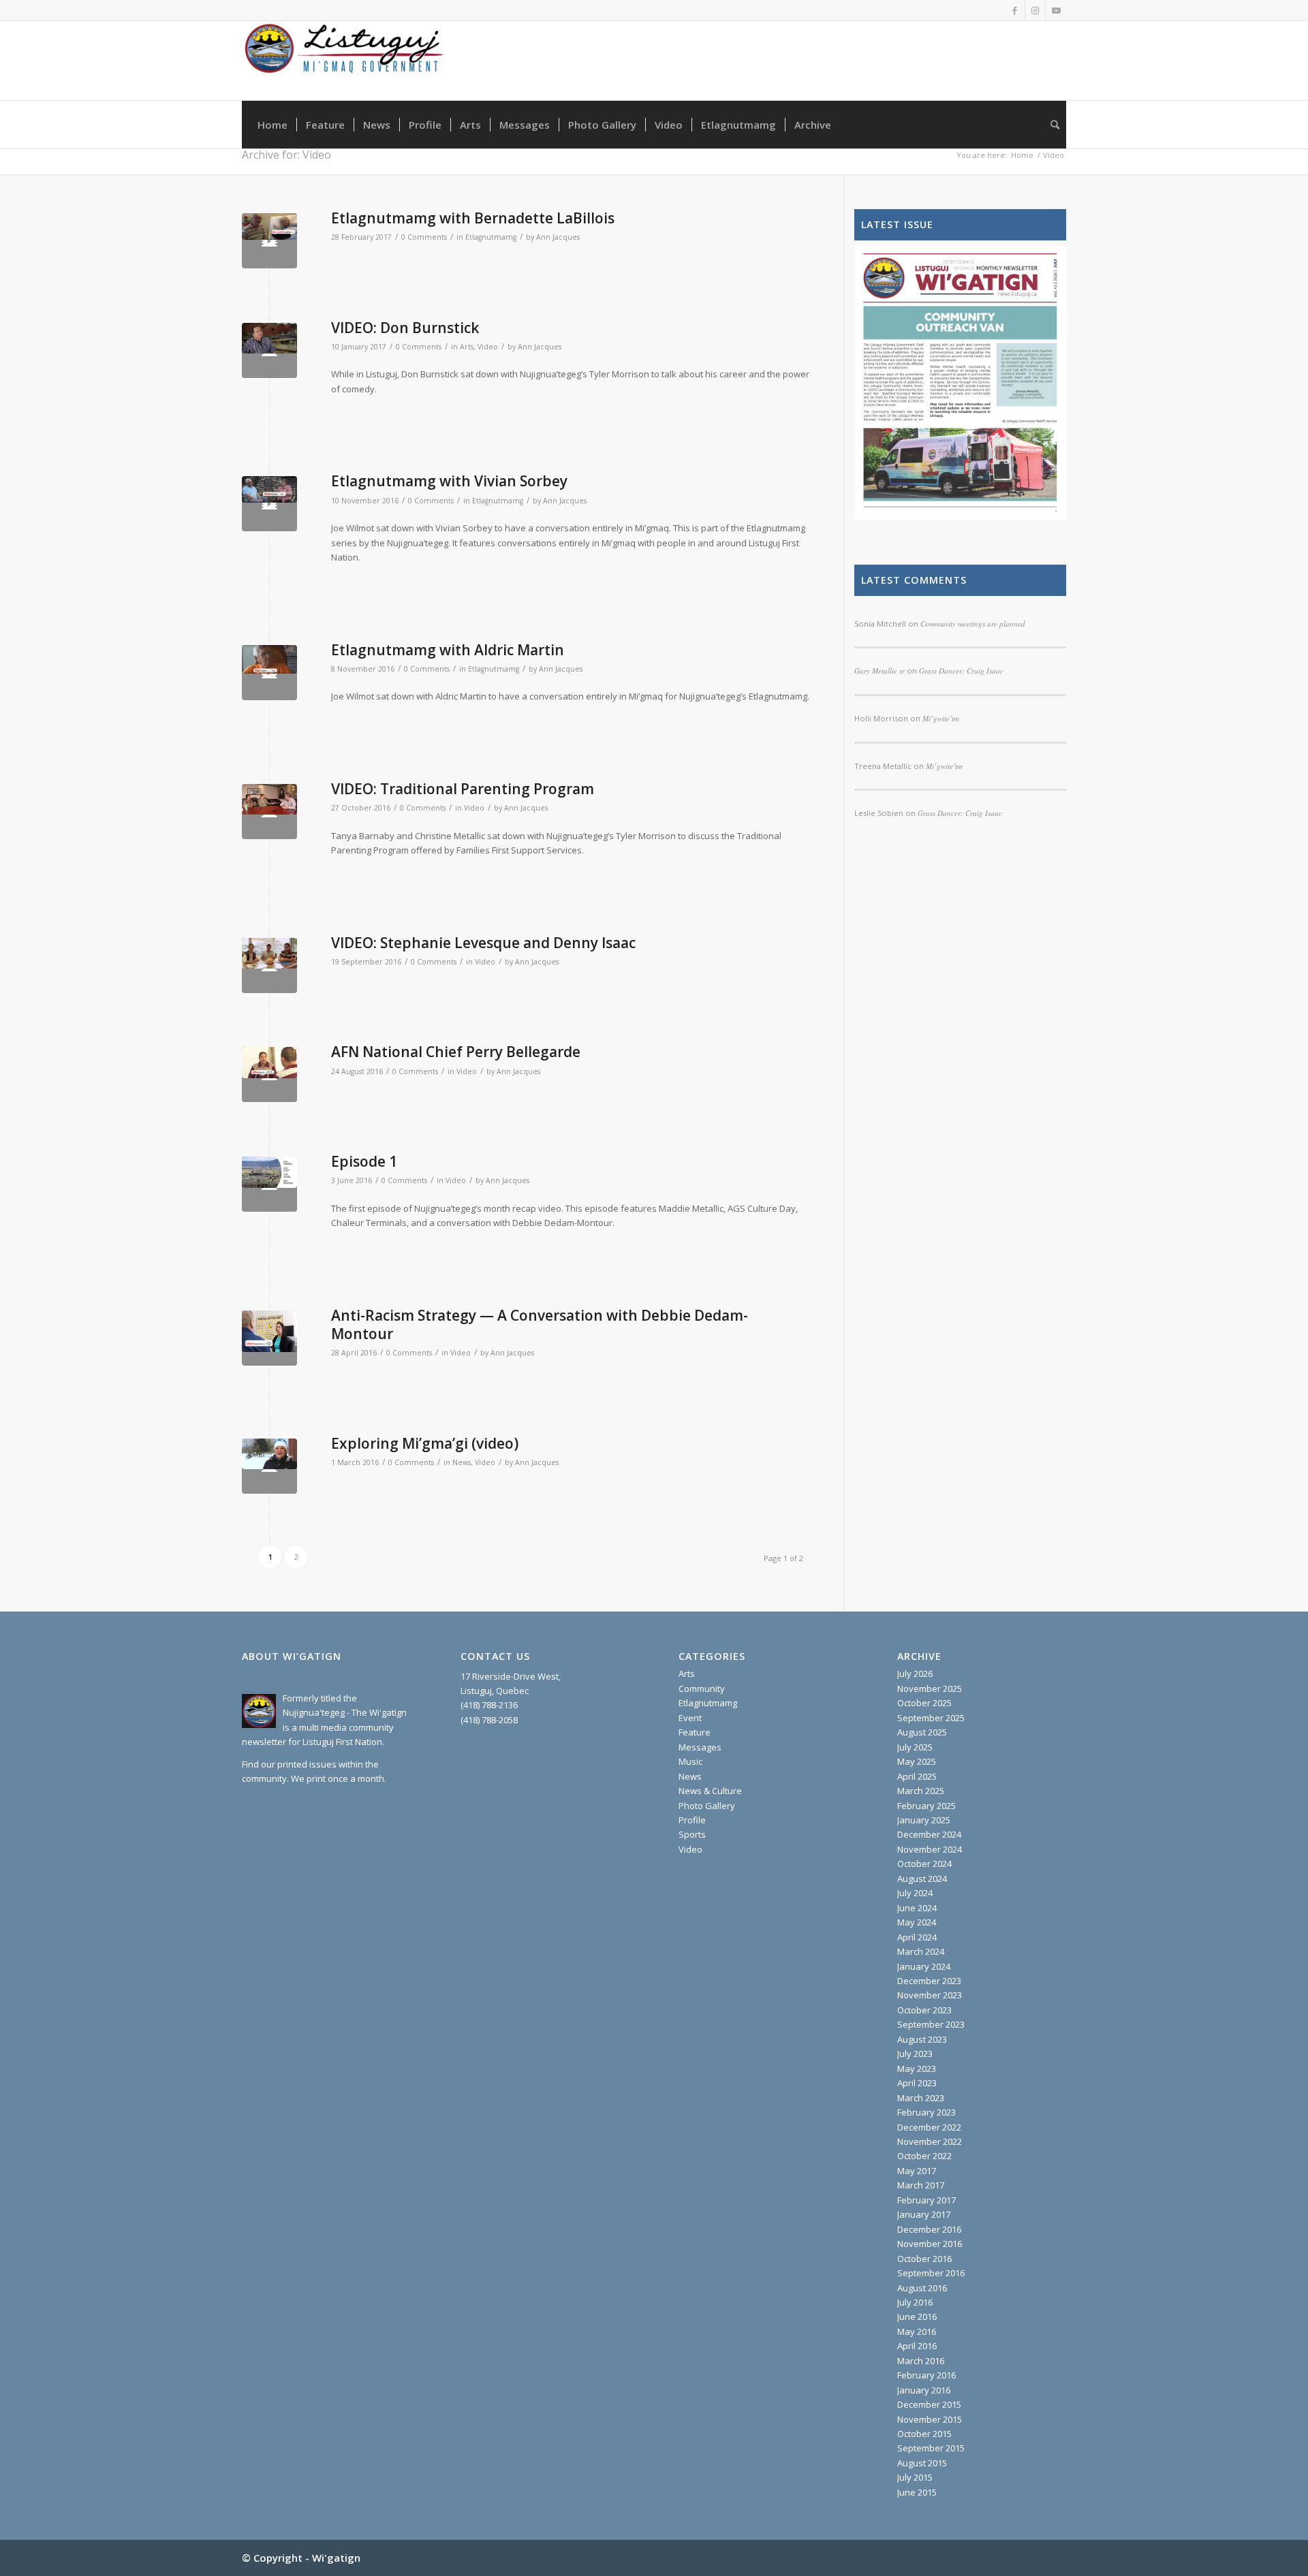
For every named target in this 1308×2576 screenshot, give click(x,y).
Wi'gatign (336, 2558)
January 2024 (924, 1966)
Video (488, 347)
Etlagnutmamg (491, 237)
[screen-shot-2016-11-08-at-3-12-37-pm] (269, 673)
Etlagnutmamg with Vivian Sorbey (449, 481)
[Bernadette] (269, 241)
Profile (692, 1820)
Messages (700, 1747)
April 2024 (917, 1937)
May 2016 (917, 2331)
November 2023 (930, 1995)
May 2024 (917, 1922)
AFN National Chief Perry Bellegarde (456, 1052)
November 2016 (930, 2244)
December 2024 (929, 1834)
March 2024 (921, 1951)
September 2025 (931, 1718)
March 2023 (921, 2098)
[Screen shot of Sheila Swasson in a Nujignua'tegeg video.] (269, 1466)
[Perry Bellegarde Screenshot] (269, 1074)
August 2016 (922, 2288)
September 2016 (931, 2273)
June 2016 (917, 2316)
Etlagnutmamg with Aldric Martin (448, 650)
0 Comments (424, 237)
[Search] (1050, 125)
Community (702, 1688)
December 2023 (929, 1981)
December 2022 (929, 2127)
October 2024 (924, 1864)
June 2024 (917, 1908)
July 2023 (915, 2054)
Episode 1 (364, 1161)
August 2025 (922, 1732)
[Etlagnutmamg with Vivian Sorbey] (269, 504)
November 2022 (930, 2141)
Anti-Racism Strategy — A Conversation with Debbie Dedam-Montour (540, 1324)
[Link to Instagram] (1035, 10)
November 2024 (930, 1849)
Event (690, 1718)
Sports (692, 1834)
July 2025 (915, 1747)
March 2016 (921, 2361)
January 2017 (924, 2214)
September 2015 (931, 2448)
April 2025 (917, 1776)
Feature (695, 1732)
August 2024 (922, 1879)
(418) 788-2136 (489, 1705)
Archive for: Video (286, 155)
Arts (467, 347)
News (462, 1462)
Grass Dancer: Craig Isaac (960, 813)
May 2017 (917, 2171)
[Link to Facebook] (1015, 10)
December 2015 (929, 2404)
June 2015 (917, 2492)
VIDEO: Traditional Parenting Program (463, 789)
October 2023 (924, 2010)
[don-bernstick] (269, 350)
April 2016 (917, 2346)
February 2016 (926, 2375)
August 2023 (922, 2039)
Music (690, 1761)
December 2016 (929, 2229)
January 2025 (924, 1820)
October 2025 (924, 1703)
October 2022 (924, 2156)
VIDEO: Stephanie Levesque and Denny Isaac (483, 943)
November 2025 (930, 1688)
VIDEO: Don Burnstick (405, 328)
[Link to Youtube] (1056, 10)
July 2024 (915, 1893)
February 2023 (926, 2112)
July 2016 (915, 2302)
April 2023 (917, 2083)
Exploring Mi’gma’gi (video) (425, 1443)
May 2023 (917, 2069)
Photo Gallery (707, 1806)
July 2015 (915, 2477)
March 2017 (921, 2185)
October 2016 (924, 2259)
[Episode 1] (269, 1184)
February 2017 (926, 2200)
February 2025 (926, 1806)
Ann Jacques (558, 237)
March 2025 (921, 1791)
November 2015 (930, 2419)
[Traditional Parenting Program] (269, 812)
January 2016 (924, 2390)
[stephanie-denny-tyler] (269, 965)
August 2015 (922, 2463)
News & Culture (710, 1791)
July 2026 (915, 1674)
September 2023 (931, 2024)
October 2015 (924, 2434)
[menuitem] (272, 125)
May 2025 (917, 1761)
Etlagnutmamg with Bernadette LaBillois (473, 218)
